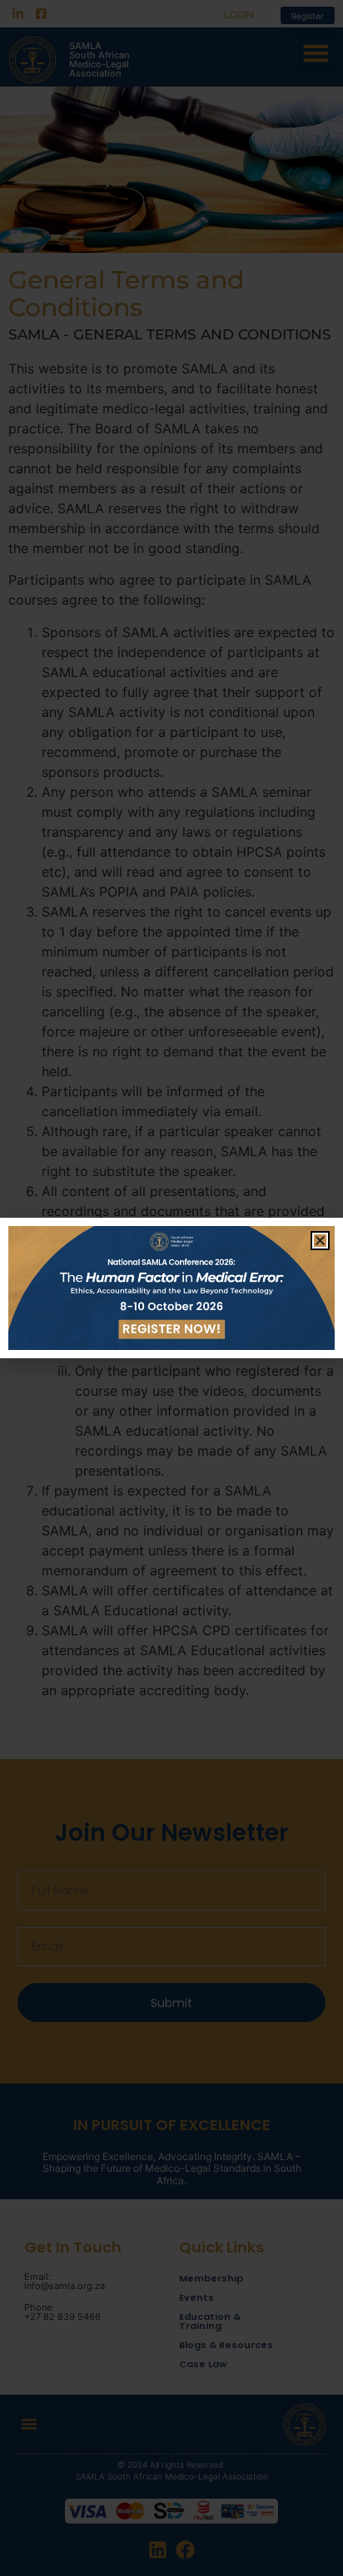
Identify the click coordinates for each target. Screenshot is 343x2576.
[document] (171, 1288)
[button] (320, 1241)
